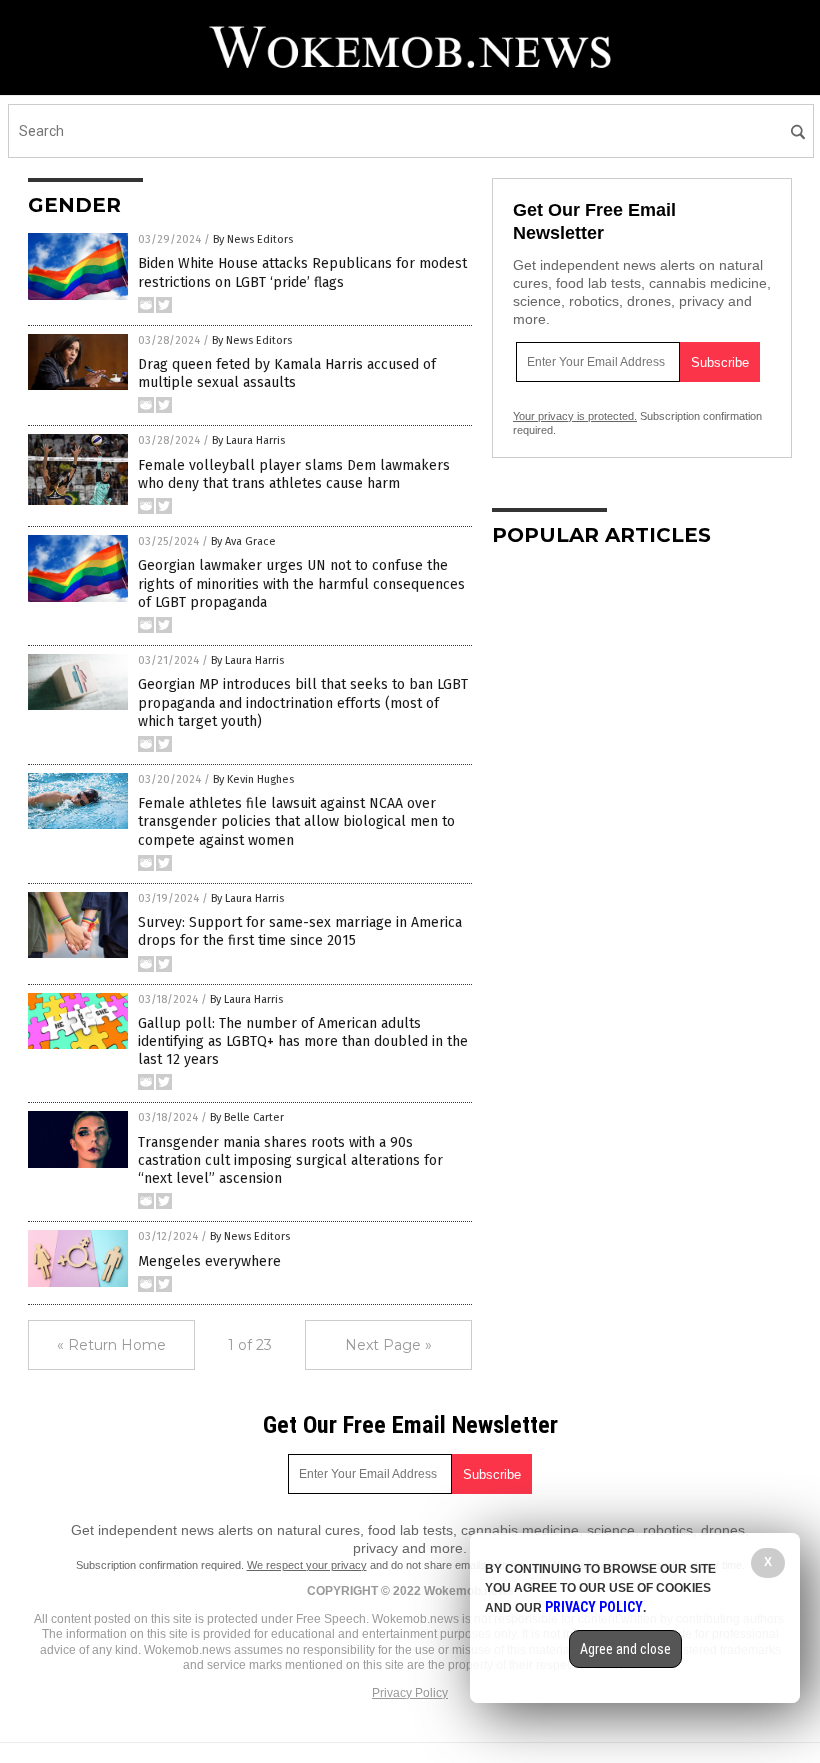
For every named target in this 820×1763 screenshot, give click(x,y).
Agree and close (625, 1649)
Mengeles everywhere (209, 1261)
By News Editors (253, 239)
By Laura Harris (248, 440)
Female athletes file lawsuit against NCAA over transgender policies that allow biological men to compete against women (296, 821)
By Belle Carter (247, 1117)
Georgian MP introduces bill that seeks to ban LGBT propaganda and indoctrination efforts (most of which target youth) (303, 702)
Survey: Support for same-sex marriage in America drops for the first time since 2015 (300, 931)
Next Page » (388, 1345)
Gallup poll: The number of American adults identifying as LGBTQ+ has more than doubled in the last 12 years (303, 1041)
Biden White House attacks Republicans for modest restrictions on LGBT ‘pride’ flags (302, 272)
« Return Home (111, 1345)
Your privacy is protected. (575, 416)
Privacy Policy (410, 1693)
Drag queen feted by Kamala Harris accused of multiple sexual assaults (287, 373)
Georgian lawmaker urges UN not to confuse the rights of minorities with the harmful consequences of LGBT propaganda (301, 583)
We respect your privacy (307, 1565)
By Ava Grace (243, 541)
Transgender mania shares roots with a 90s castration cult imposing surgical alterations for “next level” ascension (290, 1160)
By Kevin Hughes (253, 779)
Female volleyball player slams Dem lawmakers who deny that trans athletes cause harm (294, 474)
